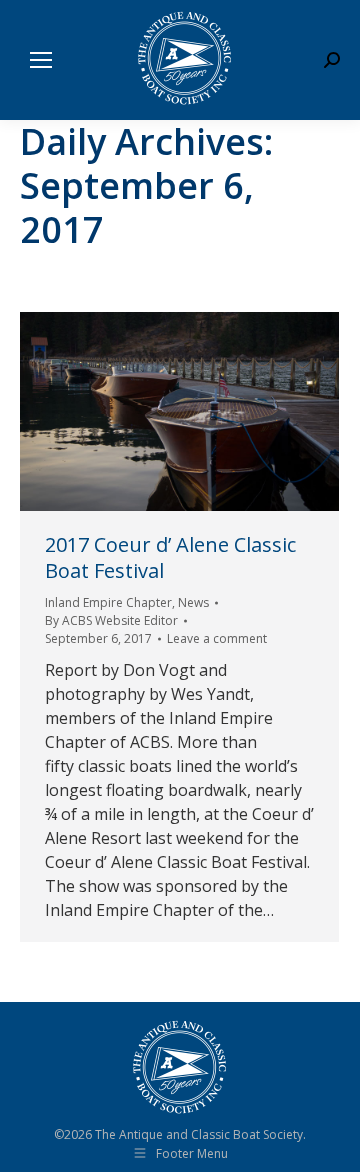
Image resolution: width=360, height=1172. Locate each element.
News (193, 602)
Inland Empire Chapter (108, 602)
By (111, 620)
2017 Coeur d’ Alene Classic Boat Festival (170, 557)
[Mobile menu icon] (41, 60)
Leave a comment (217, 638)
